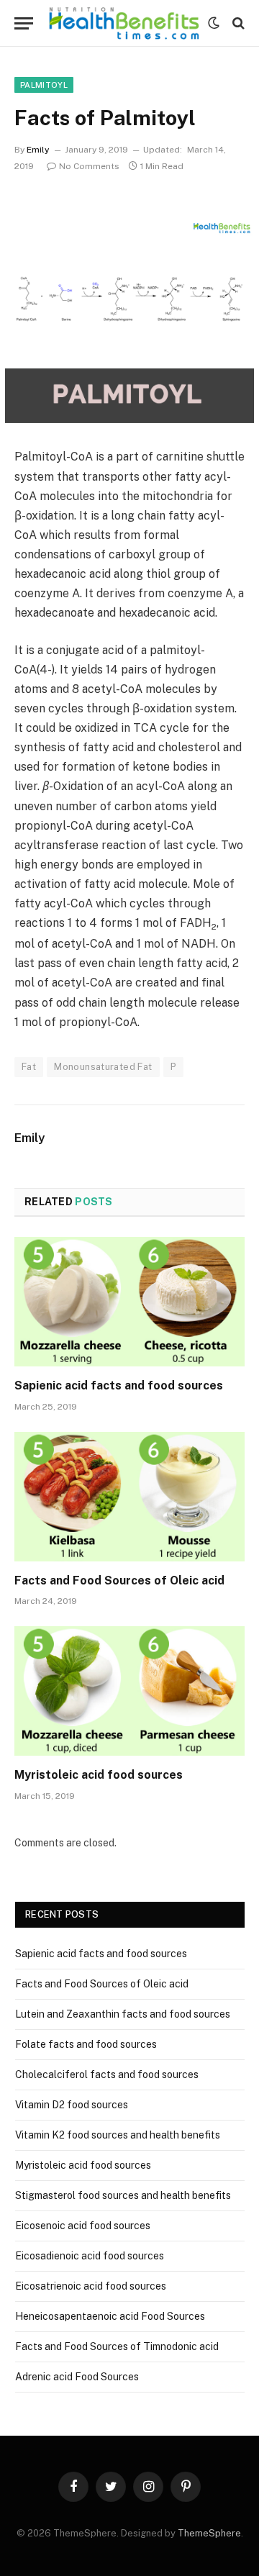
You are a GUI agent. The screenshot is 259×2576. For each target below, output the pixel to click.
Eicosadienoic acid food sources (90, 2256)
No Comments (89, 166)
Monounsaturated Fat (103, 1067)
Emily (38, 150)
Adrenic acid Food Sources (77, 2377)
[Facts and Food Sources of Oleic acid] (129, 1497)
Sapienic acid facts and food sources (119, 1385)
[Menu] (24, 23)
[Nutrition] (124, 23)
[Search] (237, 23)
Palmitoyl (44, 85)
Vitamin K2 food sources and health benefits (118, 2135)
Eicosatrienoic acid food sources (91, 2286)
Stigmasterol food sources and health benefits (123, 2195)
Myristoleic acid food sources (99, 1775)
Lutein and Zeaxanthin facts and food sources (123, 2014)
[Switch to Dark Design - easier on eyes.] (214, 23)
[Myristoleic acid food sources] (129, 1691)
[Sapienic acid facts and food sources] (129, 1302)
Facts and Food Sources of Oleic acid (119, 1580)
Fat (29, 1067)
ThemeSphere (209, 2533)
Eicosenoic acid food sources (83, 2226)
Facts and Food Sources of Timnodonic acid (117, 2346)
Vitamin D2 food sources (72, 2105)
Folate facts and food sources (86, 2044)
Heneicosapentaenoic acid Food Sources (110, 2316)
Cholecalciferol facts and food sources (107, 2074)
